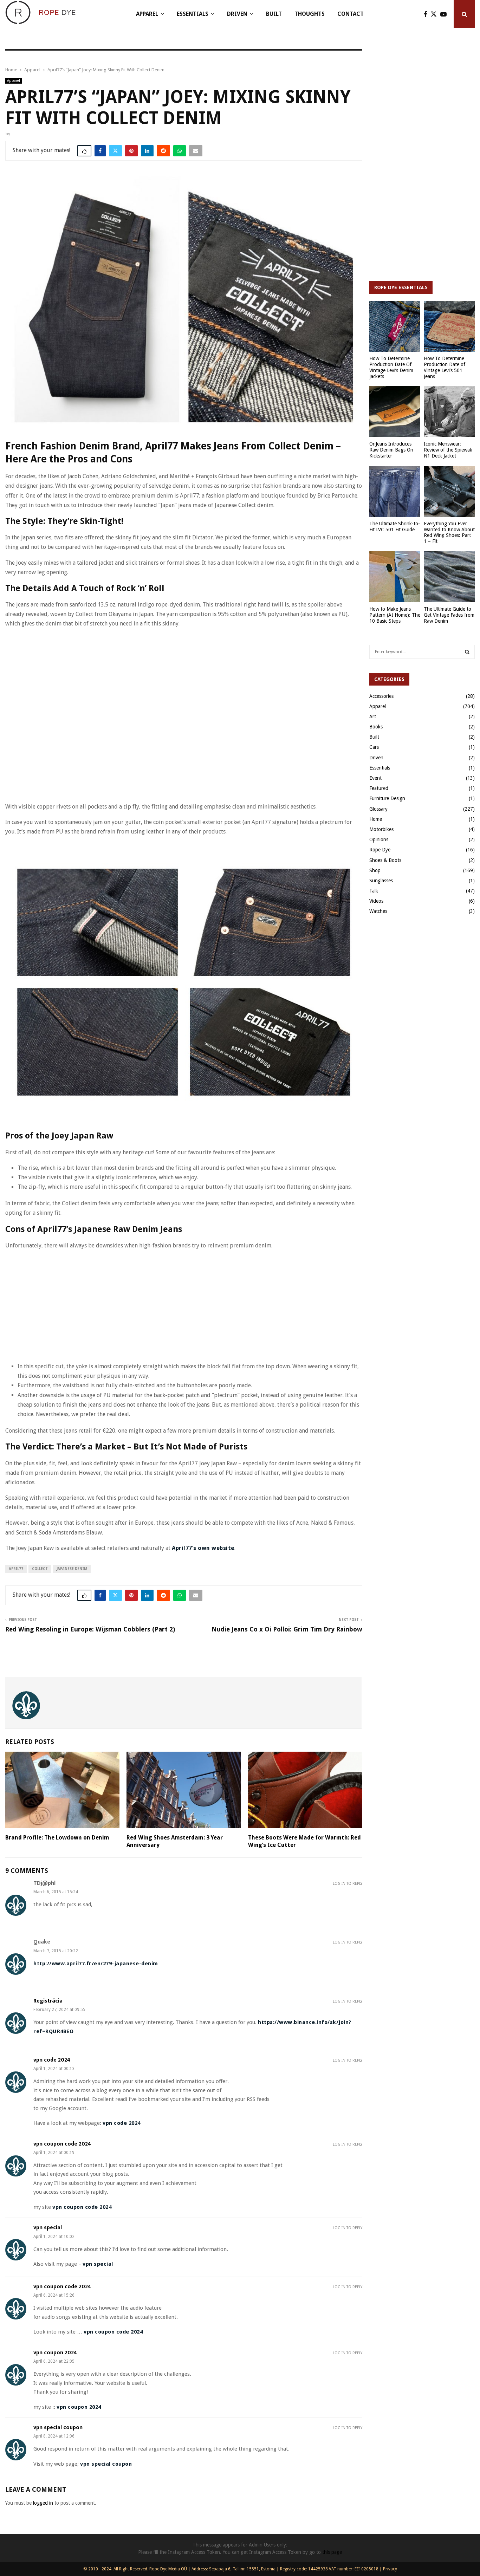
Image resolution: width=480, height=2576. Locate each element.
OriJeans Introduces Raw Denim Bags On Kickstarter (391, 450)
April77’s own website (203, 1548)
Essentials (193, 14)
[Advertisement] (133, 650)
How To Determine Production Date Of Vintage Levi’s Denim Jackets (391, 367)
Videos (376, 901)
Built (274, 14)
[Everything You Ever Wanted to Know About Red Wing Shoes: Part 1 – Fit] (449, 491)
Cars (374, 747)
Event (375, 778)
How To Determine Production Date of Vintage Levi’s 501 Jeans (445, 367)
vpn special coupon (58, 2428)
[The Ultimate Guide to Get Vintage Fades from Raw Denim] (449, 577)
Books (376, 727)
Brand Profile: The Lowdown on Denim (57, 1838)
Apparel (147, 14)
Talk (374, 891)
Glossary (378, 809)
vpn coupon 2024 (55, 2353)
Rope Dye (380, 850)
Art (373, 716)
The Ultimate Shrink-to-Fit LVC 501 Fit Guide (395, 527)
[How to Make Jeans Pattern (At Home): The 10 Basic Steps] (395, 577)
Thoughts (310, 14)
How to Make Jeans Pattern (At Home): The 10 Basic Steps (395, 615)
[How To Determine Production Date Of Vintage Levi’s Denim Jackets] (395, 326)
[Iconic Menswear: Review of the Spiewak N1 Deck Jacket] (449, 412)
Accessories (381, 696)
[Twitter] (436, 14)
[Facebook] (427, 14)
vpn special (48, 2228)
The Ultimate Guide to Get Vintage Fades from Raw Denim (449, 615)
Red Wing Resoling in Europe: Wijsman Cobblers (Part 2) (90, 1629)
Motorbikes (381, 829)
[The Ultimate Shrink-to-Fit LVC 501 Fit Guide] (395, 491)
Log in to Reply (348, 1884)
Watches (378, 911)
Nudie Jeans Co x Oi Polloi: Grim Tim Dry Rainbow (287, 1629)
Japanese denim (72, 1569)
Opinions (379, 839)
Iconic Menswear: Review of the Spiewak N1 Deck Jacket (448, 450)
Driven (237, 14)
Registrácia (48, 2001)
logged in (43, 2503)
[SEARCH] (467, 652)
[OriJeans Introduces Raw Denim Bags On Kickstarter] (395, 412)
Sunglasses (381, 881)
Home (376, 819)
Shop (375, 870)
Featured (379, 788)
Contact (351, 14)
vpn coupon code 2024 (62, 2144)
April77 (16, 1569)
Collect (40, 1569)
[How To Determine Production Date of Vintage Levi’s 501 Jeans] (449, 326)
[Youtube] (445, 14)
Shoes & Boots (385, 860)
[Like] (84, 151)
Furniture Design (387, 798)
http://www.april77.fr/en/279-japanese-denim (96, 1964)
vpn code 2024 (52, 2060)
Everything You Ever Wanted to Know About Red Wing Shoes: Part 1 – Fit (449, 532)
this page (332, 2552)
